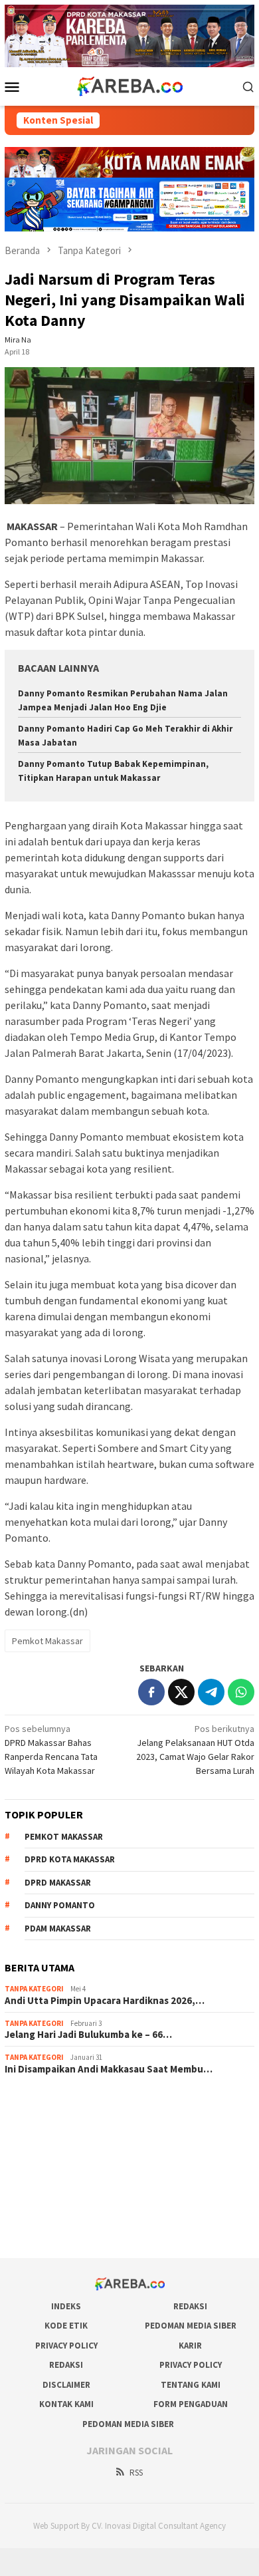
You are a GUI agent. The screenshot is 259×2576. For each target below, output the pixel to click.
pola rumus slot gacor (48, 2140)
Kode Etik (66, 2326)
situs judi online (35, 2176)
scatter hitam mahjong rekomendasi (76, 2104)
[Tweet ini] (181, 1692)
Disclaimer (66, 2385)
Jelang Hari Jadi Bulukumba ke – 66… (88, 2035)
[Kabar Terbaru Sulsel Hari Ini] (129, 85)
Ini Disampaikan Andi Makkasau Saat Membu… (109, 2069)
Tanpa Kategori (34, 1989)
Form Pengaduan (191, 2404)
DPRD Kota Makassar (70, 1859)
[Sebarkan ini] (151, 1692)
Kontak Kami (66, 2404)
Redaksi (190, 2306)
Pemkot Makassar (47, 1641)
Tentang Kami (191, 2385)
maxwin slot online (41, 2122)
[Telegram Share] (211, 1692)
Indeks (66, 2306)
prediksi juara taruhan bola (57, 2229)
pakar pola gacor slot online (60, 2212)
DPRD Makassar (58, 1883)
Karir (190, 2346)
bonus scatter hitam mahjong (62, 2194)
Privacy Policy (66, 2346)
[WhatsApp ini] (241, 1692)
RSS (136, 2473)
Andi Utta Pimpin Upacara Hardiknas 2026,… (105, 2001)
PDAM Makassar (58, 1929)
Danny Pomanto (60, 1905)
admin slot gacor (38, 2158)
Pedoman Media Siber (191, 2326)
